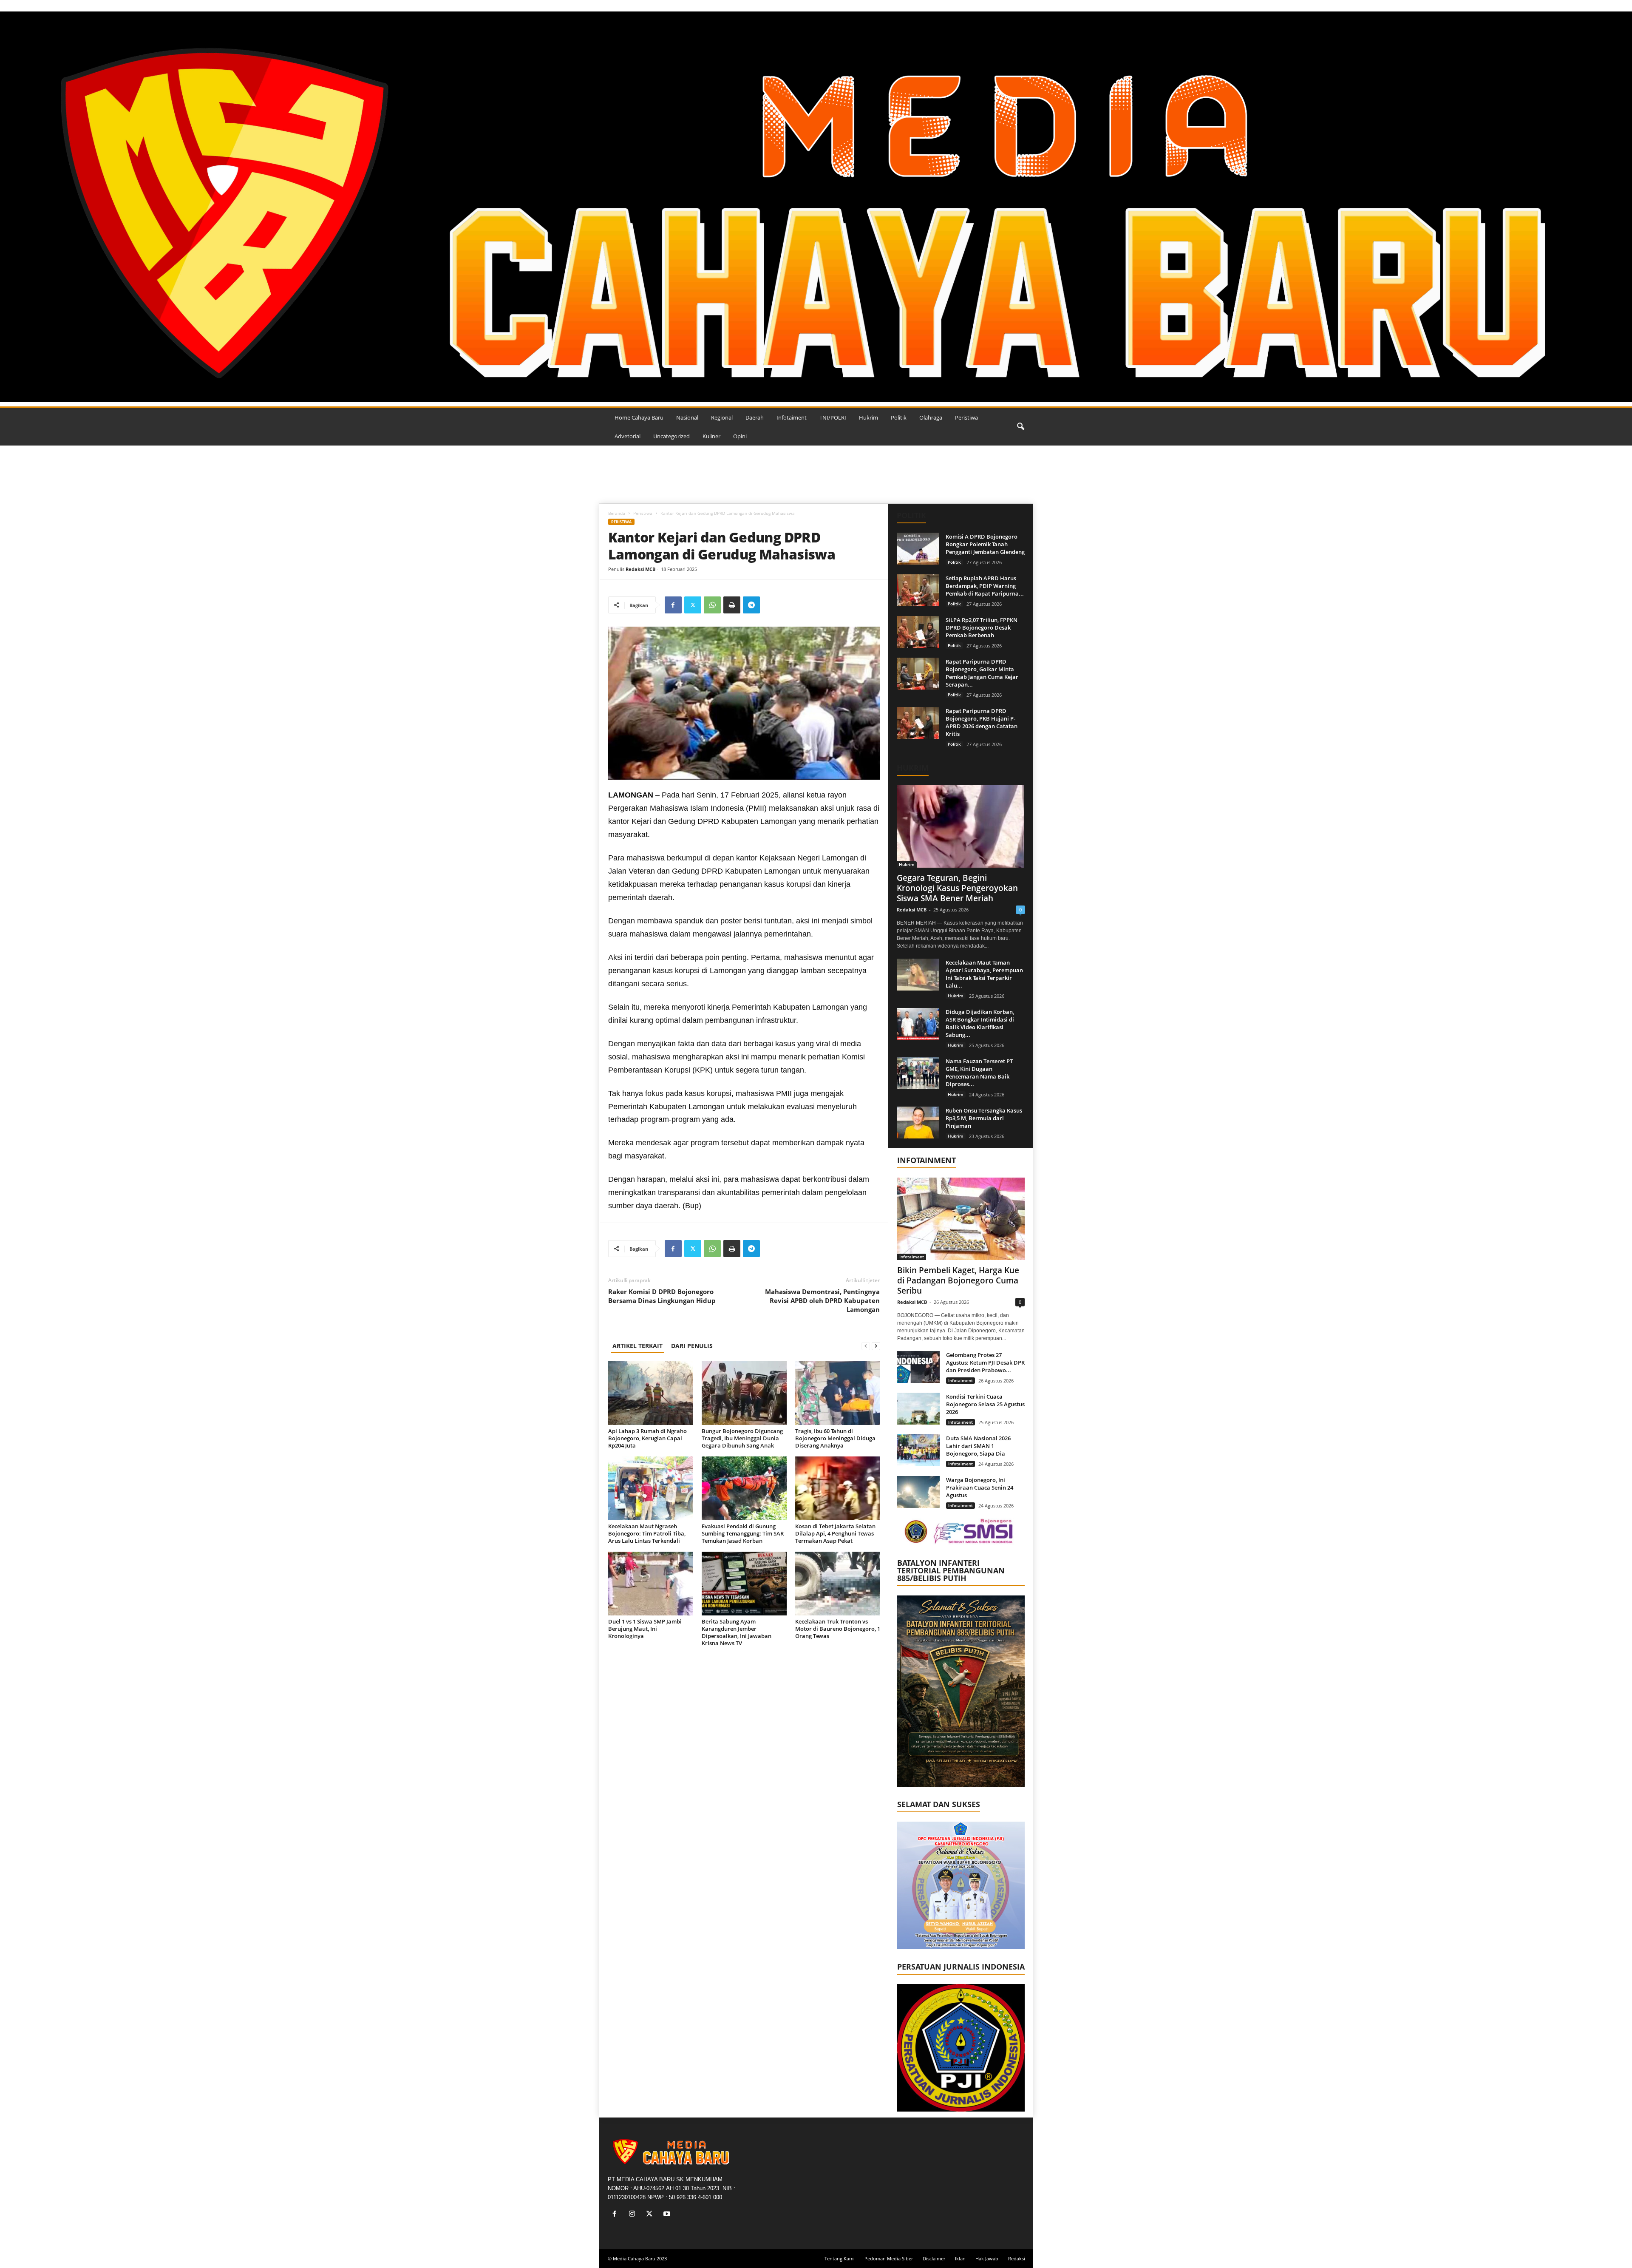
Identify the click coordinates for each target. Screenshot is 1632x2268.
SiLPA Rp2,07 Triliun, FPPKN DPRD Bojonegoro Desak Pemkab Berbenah (982, 627)
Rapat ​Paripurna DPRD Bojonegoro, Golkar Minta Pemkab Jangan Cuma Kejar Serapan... (982, 673)
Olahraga (931, 417)
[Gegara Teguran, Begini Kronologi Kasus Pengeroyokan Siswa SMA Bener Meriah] (961, 826)
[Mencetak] (732, 605)
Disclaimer (934, 2258)
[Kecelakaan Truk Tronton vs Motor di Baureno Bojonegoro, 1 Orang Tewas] (838, 1584)
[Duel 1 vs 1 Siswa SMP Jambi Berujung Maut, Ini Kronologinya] (651, 1584)
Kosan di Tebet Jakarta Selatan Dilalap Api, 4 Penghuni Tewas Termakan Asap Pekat (835, 1533)
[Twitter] (693, 605)
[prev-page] (866, 1346)
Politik (899, 417)
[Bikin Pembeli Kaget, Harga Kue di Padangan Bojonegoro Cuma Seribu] (961, 1219)
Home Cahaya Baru (639, 417)
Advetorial (628, 436)
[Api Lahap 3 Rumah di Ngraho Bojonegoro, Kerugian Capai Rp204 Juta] (651, 1393)
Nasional (687, 417)
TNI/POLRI (833, 417)
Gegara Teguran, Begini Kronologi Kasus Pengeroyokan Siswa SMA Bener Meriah (957, 888)
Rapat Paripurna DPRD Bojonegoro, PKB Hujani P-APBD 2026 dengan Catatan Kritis (982, 722)
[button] (1020, 427)
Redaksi (1017, 2258)
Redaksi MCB (640, 569)
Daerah (755, 417)
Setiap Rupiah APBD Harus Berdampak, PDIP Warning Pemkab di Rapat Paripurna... (985, 586)
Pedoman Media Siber (889, 2258)
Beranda (617, 513)
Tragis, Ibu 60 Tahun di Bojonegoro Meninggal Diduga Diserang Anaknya (835, 1438)
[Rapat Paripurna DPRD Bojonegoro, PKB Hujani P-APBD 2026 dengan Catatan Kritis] (918, 723)
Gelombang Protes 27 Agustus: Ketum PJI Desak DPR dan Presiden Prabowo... (985, 1363)
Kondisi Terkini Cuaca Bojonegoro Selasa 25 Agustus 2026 (985, 1404)
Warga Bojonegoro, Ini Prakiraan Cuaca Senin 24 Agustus (980, 1487)
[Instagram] (634, 2215)
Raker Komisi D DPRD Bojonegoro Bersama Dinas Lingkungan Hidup (662, 1296)
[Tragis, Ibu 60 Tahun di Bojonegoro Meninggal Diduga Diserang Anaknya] (838, 1393)
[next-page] (876, 1346)
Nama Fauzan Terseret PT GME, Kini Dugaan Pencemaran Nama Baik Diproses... (979, 1073)
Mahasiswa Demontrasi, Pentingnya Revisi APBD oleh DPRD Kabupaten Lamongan (822, 1300)
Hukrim (868, 417)
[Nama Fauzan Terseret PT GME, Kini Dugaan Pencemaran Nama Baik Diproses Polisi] (918, 1073)
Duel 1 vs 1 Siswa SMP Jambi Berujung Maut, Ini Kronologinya (645, 1629)
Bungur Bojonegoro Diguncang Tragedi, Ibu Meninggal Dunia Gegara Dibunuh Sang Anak (742, 1438)
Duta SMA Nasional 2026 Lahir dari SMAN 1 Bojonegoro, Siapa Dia (978, 1446)
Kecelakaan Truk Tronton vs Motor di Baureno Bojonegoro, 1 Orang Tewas (838, 1629)
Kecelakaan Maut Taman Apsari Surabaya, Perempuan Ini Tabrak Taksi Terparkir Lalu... (984, 974)
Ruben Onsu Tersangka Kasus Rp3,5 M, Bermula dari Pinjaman (984, 1118)
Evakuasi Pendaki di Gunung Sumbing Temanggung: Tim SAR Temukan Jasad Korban (743, 1533)
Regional (722, 417)
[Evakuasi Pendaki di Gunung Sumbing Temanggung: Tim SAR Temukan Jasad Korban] (744, 1488)
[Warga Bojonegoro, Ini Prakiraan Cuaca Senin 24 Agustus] (918, 1492)
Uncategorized (671, 436)
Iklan (960, 2258)
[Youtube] (668, 2215)
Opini (740, 436)
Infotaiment (792, 417)
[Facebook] (673, 605)
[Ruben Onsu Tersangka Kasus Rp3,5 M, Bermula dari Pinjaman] (918, 1123)
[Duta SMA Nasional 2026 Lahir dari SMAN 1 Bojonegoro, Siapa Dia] (918, 1450)
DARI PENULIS (692, 1346)
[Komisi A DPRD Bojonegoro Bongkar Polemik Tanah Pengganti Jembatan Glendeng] (918, 549)
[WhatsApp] (712, 605)
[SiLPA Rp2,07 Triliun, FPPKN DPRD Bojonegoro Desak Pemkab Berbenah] (918, 632)
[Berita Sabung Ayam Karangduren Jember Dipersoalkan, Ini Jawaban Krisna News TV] (744, 1584)
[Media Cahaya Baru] (816, 207)
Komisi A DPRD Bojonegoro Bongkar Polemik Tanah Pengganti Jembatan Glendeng (985, 544)
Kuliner (711, 436)
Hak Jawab (987, 2258)
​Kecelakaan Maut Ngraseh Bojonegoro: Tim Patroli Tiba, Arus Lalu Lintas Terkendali (647, 1533)
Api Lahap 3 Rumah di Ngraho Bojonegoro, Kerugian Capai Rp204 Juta (647, 1438)
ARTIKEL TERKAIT (637, 1346)
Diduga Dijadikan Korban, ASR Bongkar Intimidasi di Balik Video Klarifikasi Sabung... (980, 1023)
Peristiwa (966, 417)
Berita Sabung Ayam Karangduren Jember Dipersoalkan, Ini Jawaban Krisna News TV (737, 1632)
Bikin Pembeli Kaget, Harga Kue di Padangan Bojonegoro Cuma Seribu (958, 1280)
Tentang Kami (840, 2258)
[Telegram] (751, 605)
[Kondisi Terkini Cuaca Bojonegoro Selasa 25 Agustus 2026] (918, 1409)
